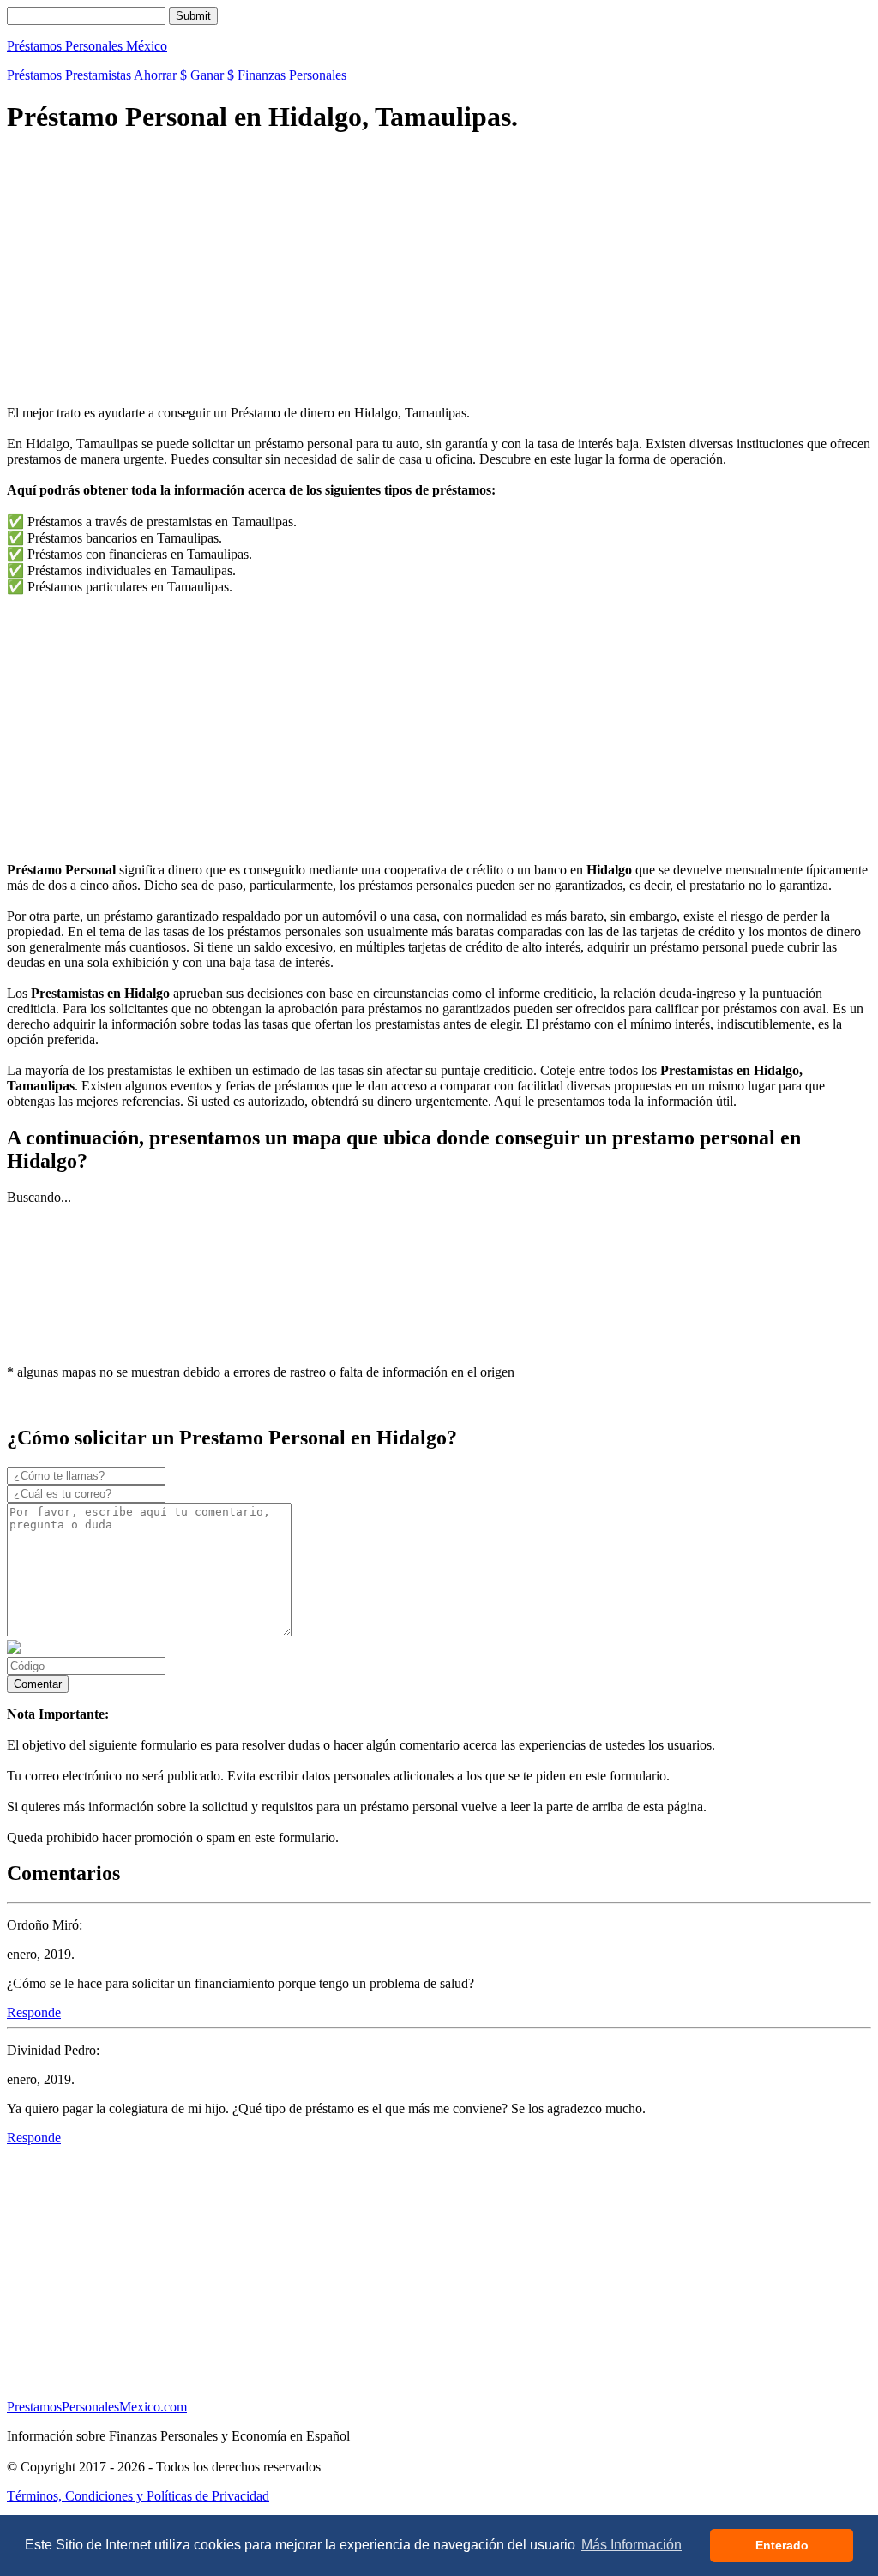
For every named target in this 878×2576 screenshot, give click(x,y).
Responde (34, 2012)
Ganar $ (212, 75)
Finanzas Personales (292, 75)
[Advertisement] (439, 272)
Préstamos (34, 75)
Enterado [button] (782, 2545)
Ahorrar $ (160, 75)
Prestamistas (98, 75)
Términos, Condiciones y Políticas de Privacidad (138, 2496)
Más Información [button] (631, 2545)
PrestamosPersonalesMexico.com (97, 2407)
